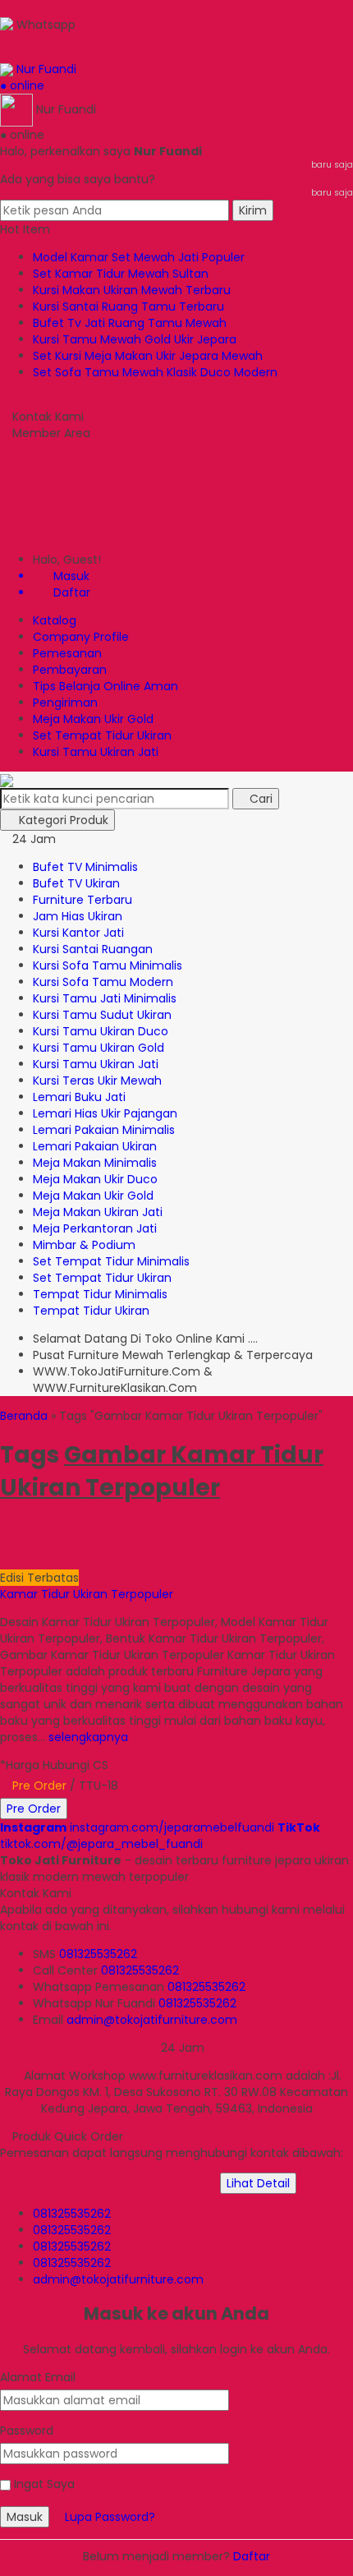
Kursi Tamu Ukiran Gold (99, 1048)
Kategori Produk (62, 820)
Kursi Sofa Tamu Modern (103, 982)
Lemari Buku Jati (79, 1097)
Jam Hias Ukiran (78, 916)
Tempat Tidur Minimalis (100, 1294)
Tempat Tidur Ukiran (91, 1311)
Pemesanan (67, 653)
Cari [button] (259, 799)
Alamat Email (38, 2377)
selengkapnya (88, 1737)
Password (27, 2431)
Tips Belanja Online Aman (105, 686)
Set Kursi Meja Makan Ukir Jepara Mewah (148, 356)
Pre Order (34, 1809)
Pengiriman (65, 703)
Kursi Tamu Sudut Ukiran (102, 1015)
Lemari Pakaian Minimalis (104, 1130)
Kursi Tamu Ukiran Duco (101, 1031)
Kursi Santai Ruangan (93, 949)
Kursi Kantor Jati (78, 933)
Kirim (253, 210)
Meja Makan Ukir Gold (93, 719)
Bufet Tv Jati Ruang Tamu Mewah (130, 323)
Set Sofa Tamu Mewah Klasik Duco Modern (155, 372)
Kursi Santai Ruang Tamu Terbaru (128, 306)
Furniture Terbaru (83, 900)
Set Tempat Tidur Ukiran (102, 735)
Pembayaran (70, 670)
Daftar (252, 2556)
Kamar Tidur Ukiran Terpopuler (87, 1594)
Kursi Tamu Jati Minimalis (105, 998)
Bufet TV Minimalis (85, 867)
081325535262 (98, 1954)
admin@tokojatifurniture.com (152, 2020)
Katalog (55, 620)
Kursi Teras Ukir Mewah (97, 1081)
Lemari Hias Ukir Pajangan (105, 1113)
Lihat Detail (258, 2183)
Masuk (25, 2517)
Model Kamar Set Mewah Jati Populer (139, 257)
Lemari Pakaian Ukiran (95, 1146)
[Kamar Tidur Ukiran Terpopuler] (108, 1545)
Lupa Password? (110, 2517)
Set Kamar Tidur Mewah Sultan (121, 274)
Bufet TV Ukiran (76, 883)
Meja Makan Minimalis (95, 1163)
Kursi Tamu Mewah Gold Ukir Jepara (135, 339)
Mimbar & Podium (84, 1245)
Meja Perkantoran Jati (95, 1228)
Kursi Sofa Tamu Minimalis (108, 965)
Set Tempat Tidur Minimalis (111, 1261)
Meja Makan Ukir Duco (95, 1179)
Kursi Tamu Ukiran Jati (96, 752)
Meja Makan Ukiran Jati (98, 1212)
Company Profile (81, 637)
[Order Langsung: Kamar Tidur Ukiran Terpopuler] (7, 1561)
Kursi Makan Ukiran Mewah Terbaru (132, 290)
